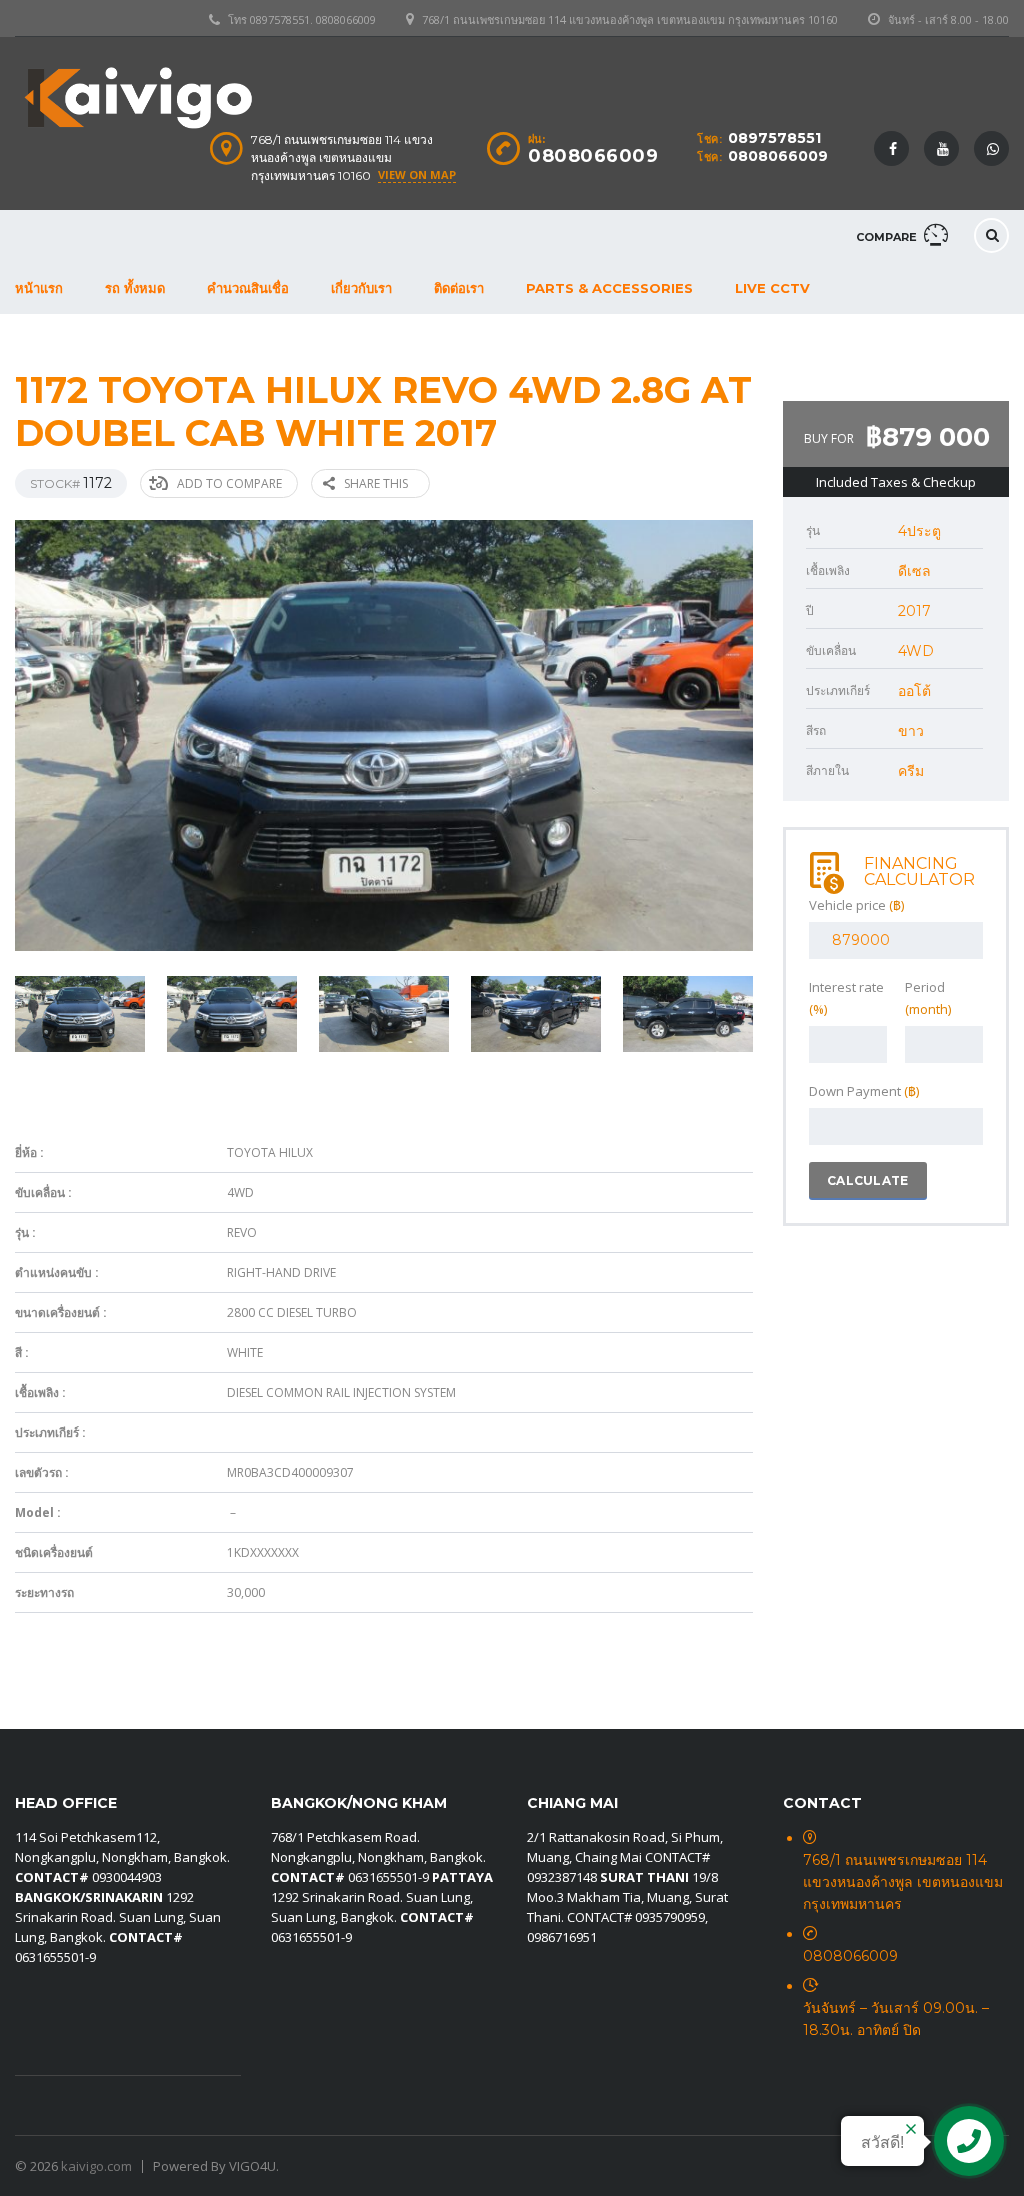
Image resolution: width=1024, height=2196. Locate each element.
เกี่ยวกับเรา (361, 288)
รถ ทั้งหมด (135, 288)
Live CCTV (772, 288)
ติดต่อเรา (459, 288)
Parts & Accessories (609, 288)
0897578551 (774, 138)
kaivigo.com (96, 2166)
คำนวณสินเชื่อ (248, 288)
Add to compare (229, 483)
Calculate (868, 1180)
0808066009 (778, 156)
